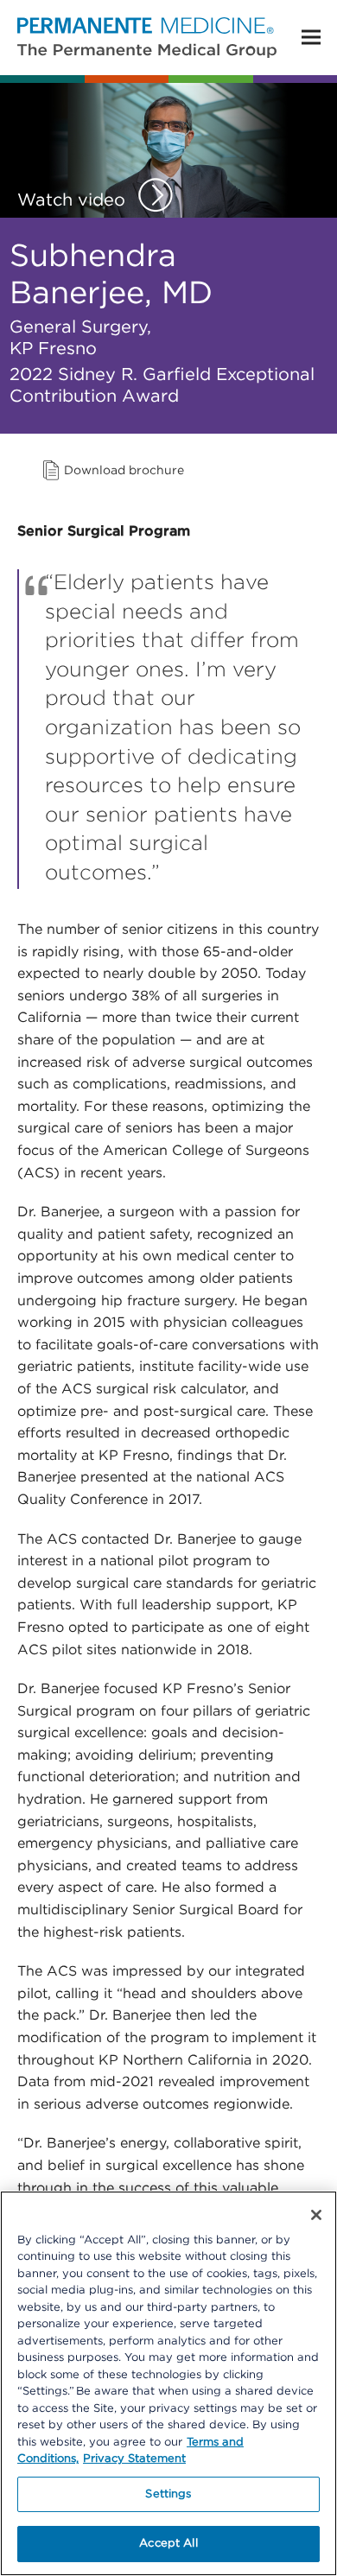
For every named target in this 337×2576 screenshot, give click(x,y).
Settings (168, 2494)
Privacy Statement (134, 2459)
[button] (311, 38)
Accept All (168, 2544)
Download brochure (124, 471)
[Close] (316, 2215)
